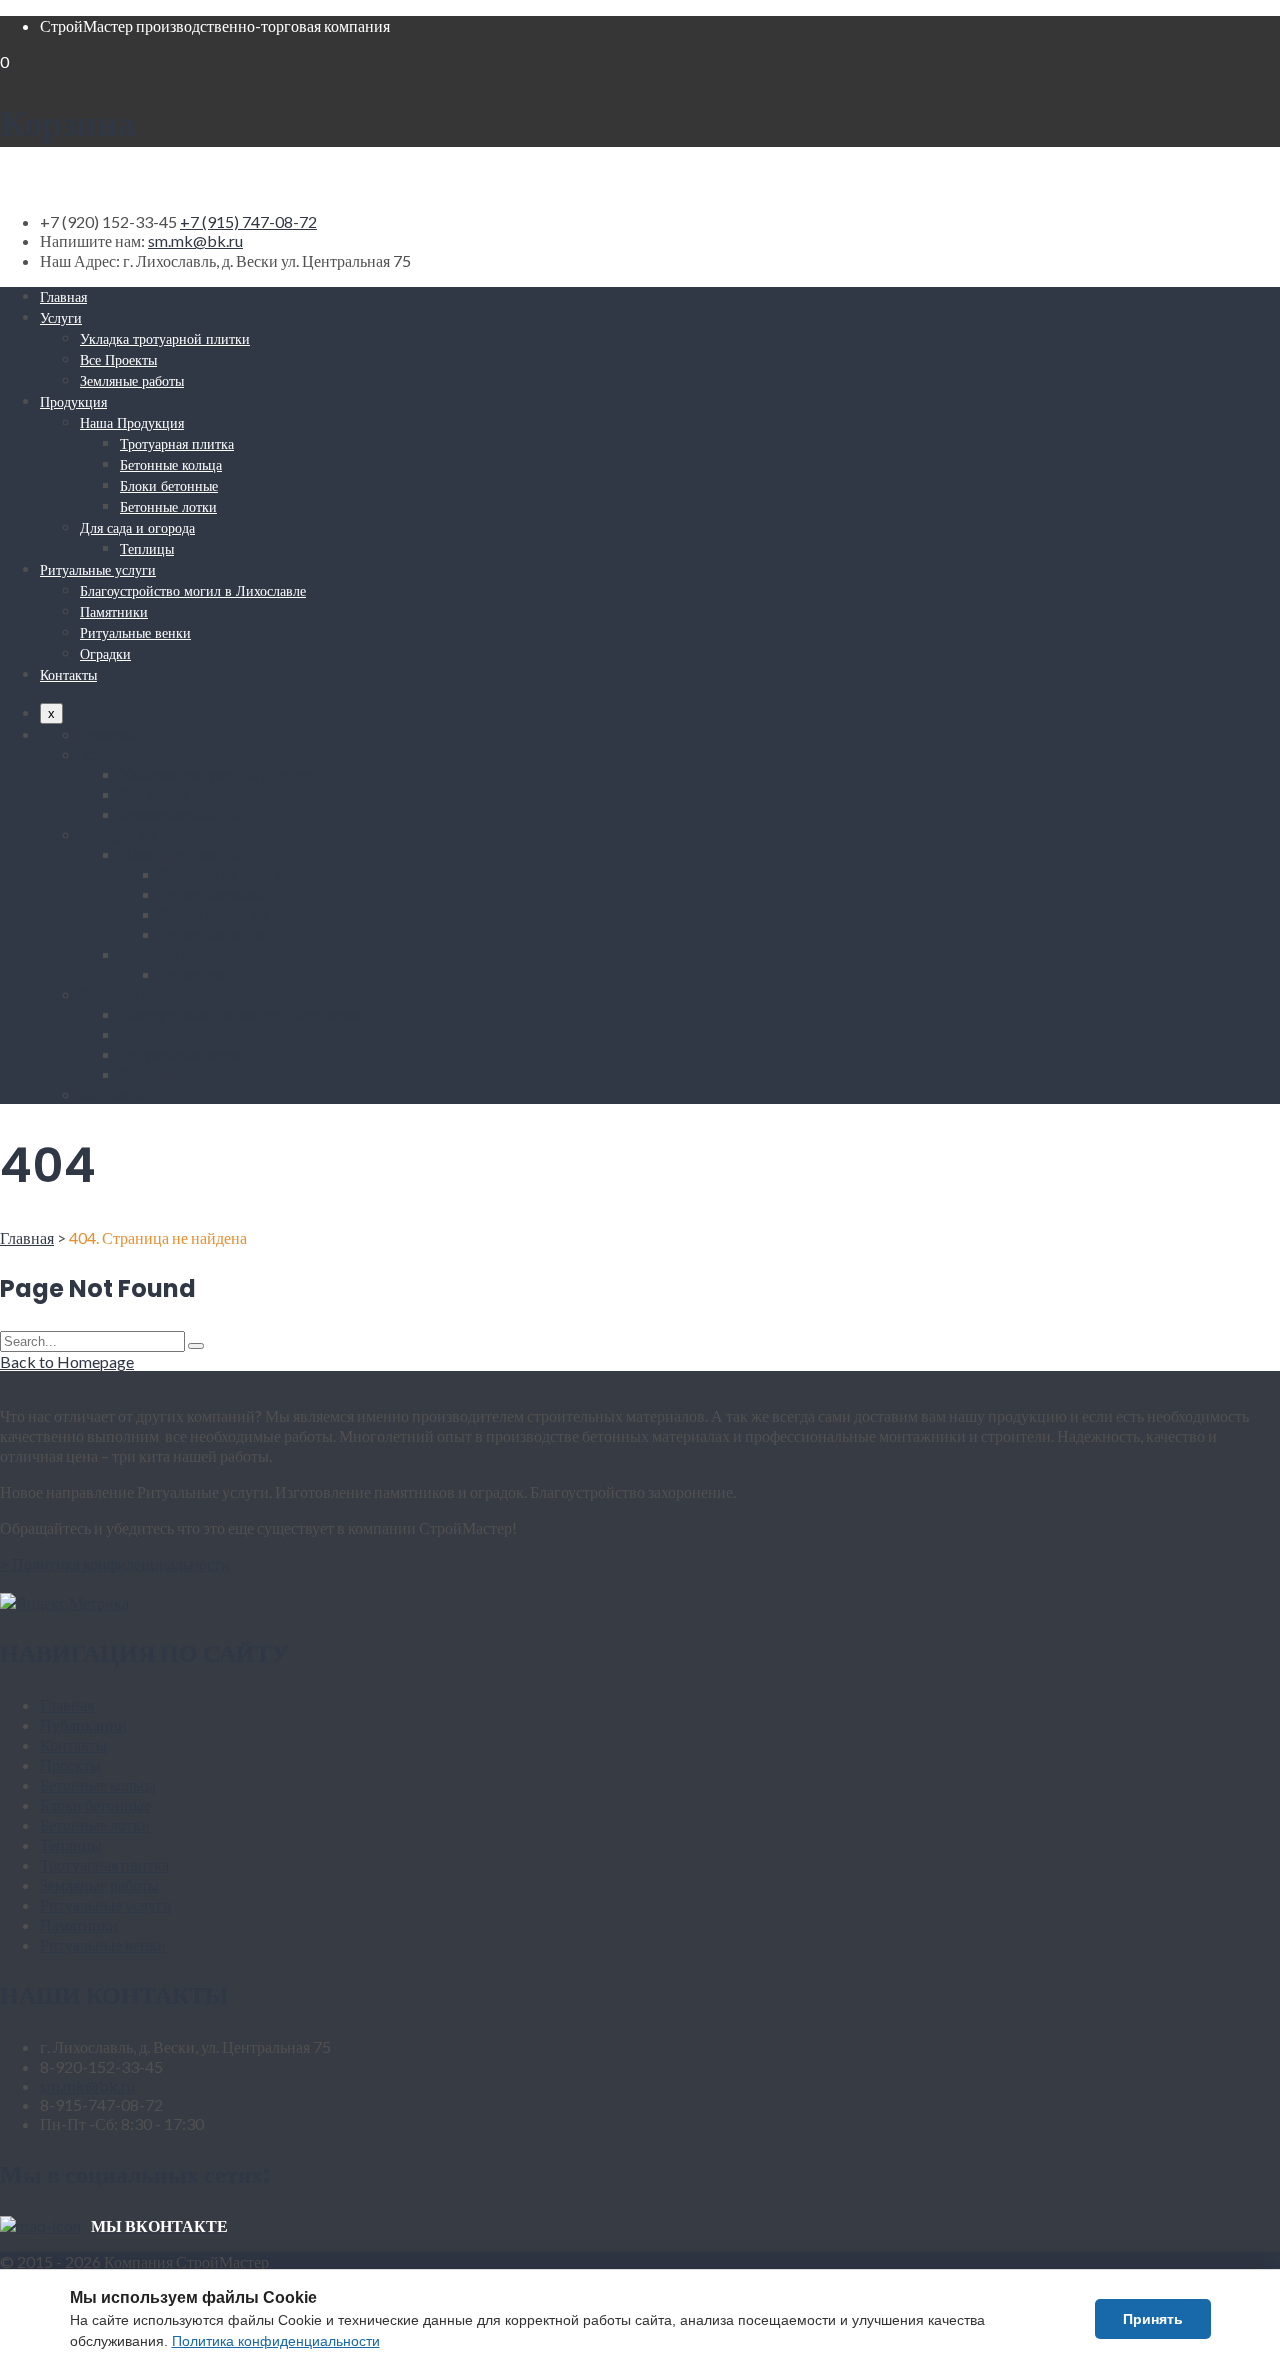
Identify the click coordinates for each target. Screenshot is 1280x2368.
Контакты (68, 675)
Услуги (61, 318)
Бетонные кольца (171, 465)
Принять (1153, 2319)
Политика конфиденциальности (276, 2341)
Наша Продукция (132, 423)
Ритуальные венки (135, 633)
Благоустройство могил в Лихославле (193, 591)
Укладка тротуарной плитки (165, 339)
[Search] (196, 1346)
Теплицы (147, 549)
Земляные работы (132, 381)
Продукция (73, 402)
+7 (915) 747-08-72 (248, 221)
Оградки (105, 654)
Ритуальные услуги (98, 570)
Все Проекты (118, 360)
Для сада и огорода (137, 528)
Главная (63, 297)
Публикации (83, 1724)
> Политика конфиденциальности (115, 1563)
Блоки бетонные (169, 486)
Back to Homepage (67, 1361)
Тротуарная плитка (177, 444)
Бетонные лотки (168, 507)
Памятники (114, 612)
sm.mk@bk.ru (195, 240)
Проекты (70, 1764)
